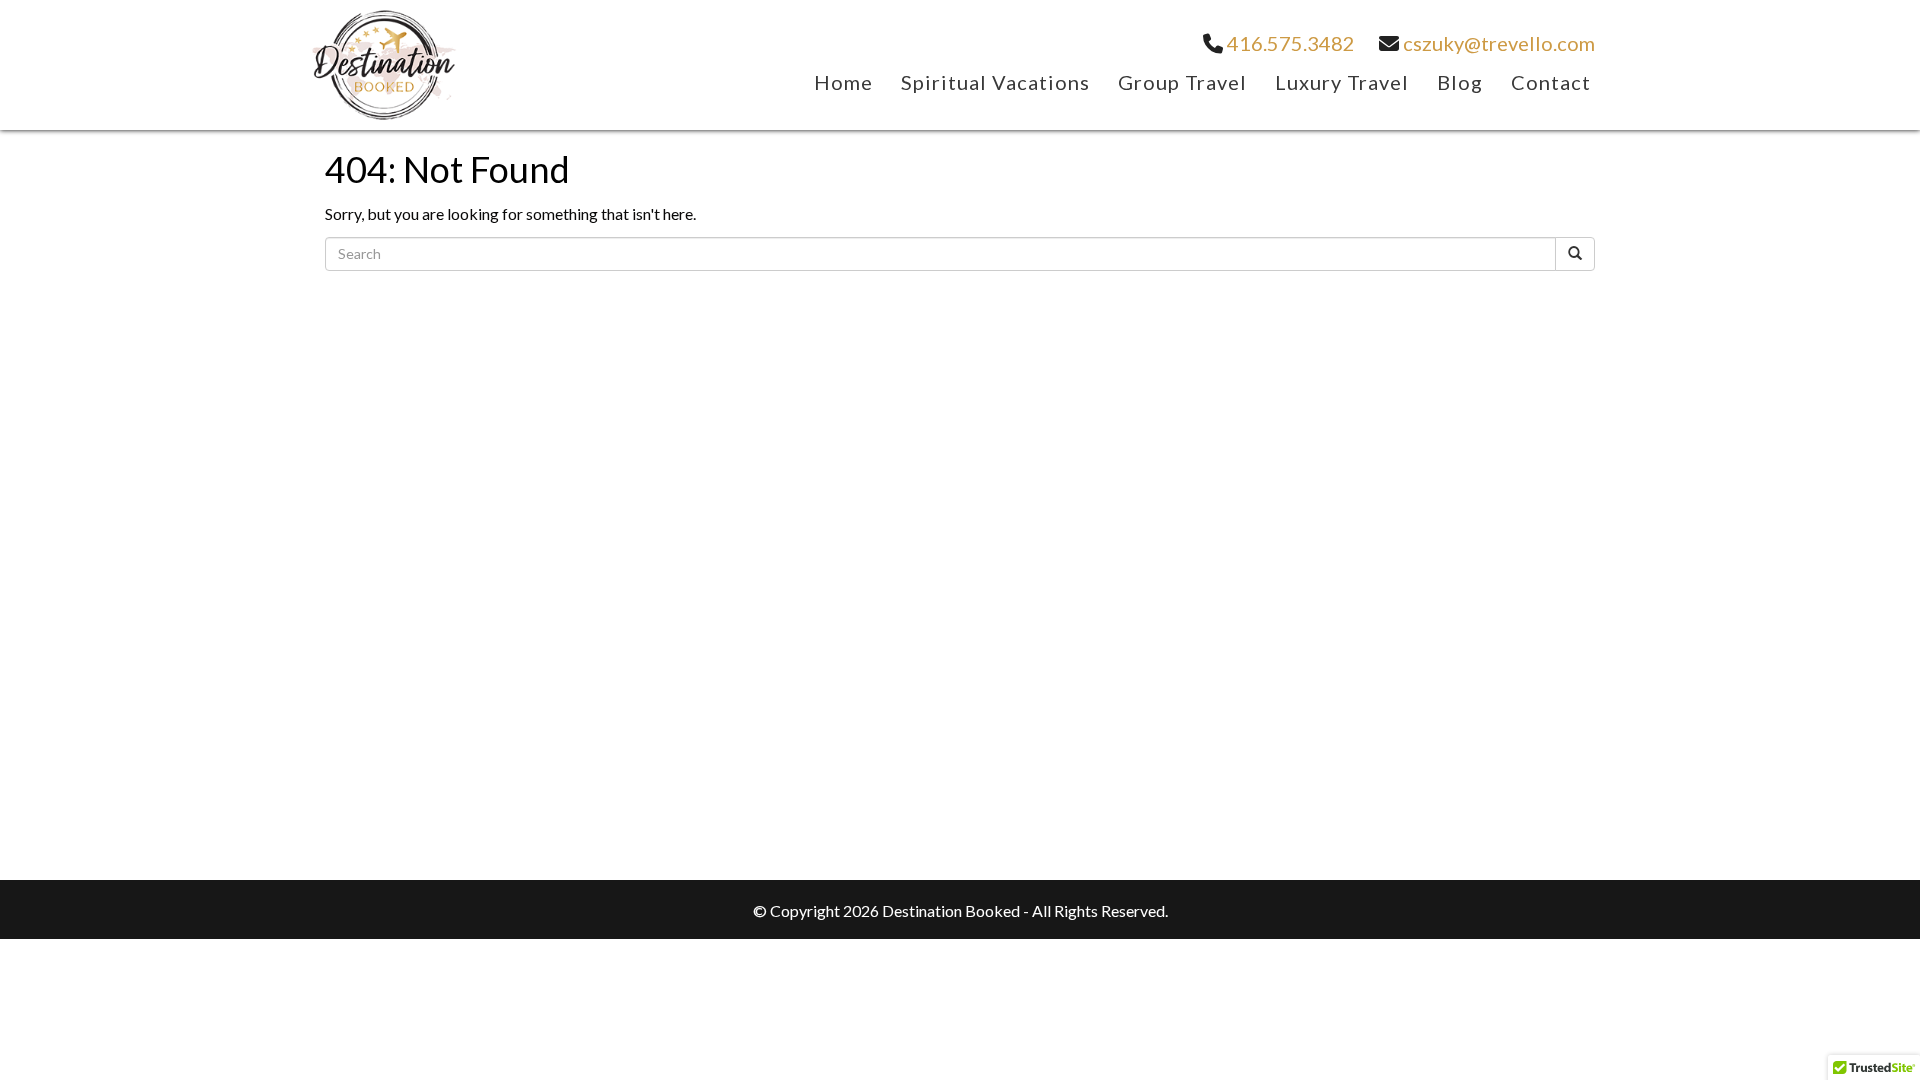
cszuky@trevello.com (1497, 43)
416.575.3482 (1289, 43)
